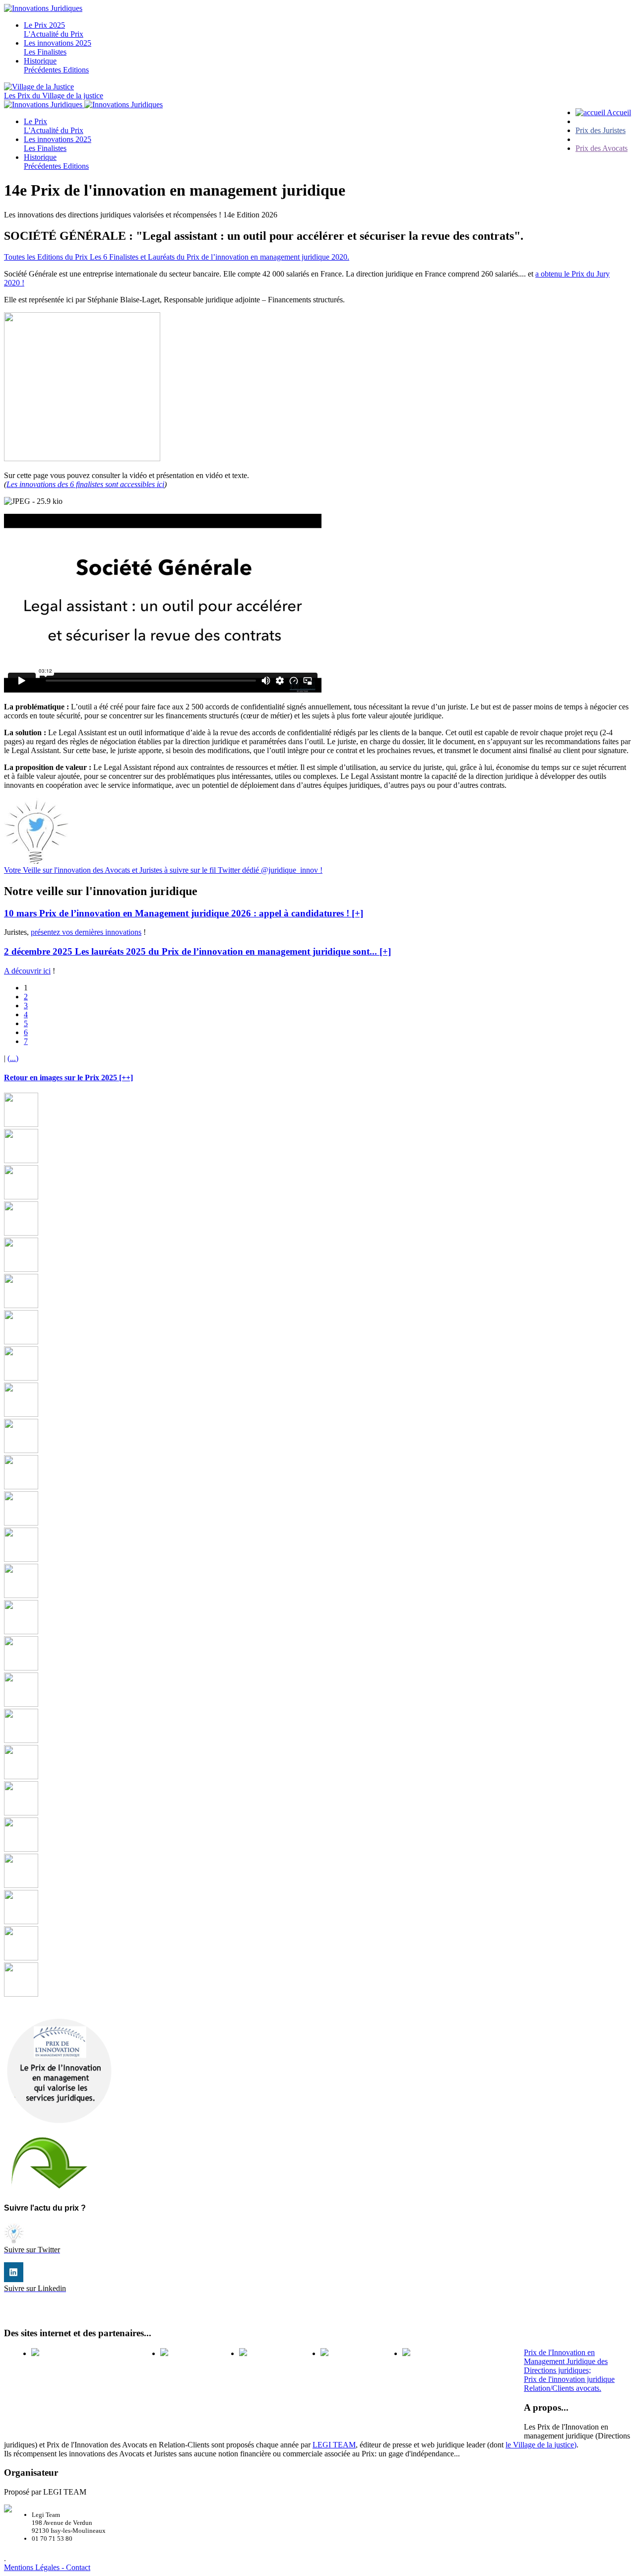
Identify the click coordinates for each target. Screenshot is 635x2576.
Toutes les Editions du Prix (47, 257)
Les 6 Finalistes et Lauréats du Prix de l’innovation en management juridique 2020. (220, 257)
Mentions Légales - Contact (47, 2567)
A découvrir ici (27, 971)
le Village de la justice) (541, 2445)
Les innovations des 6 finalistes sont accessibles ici (85, 484)
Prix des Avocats (602, 148)
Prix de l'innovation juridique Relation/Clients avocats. (569, 2384)
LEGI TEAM (334, 2445)
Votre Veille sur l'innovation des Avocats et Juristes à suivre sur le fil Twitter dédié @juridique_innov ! (163, 870)
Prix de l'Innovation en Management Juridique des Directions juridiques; (566, 2361)
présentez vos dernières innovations (86, 932)
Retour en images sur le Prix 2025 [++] (68, 1078)
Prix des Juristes (601, 130)
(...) (13, 1058)
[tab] (317, 913)
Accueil (618, 112)
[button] (184, 913)
